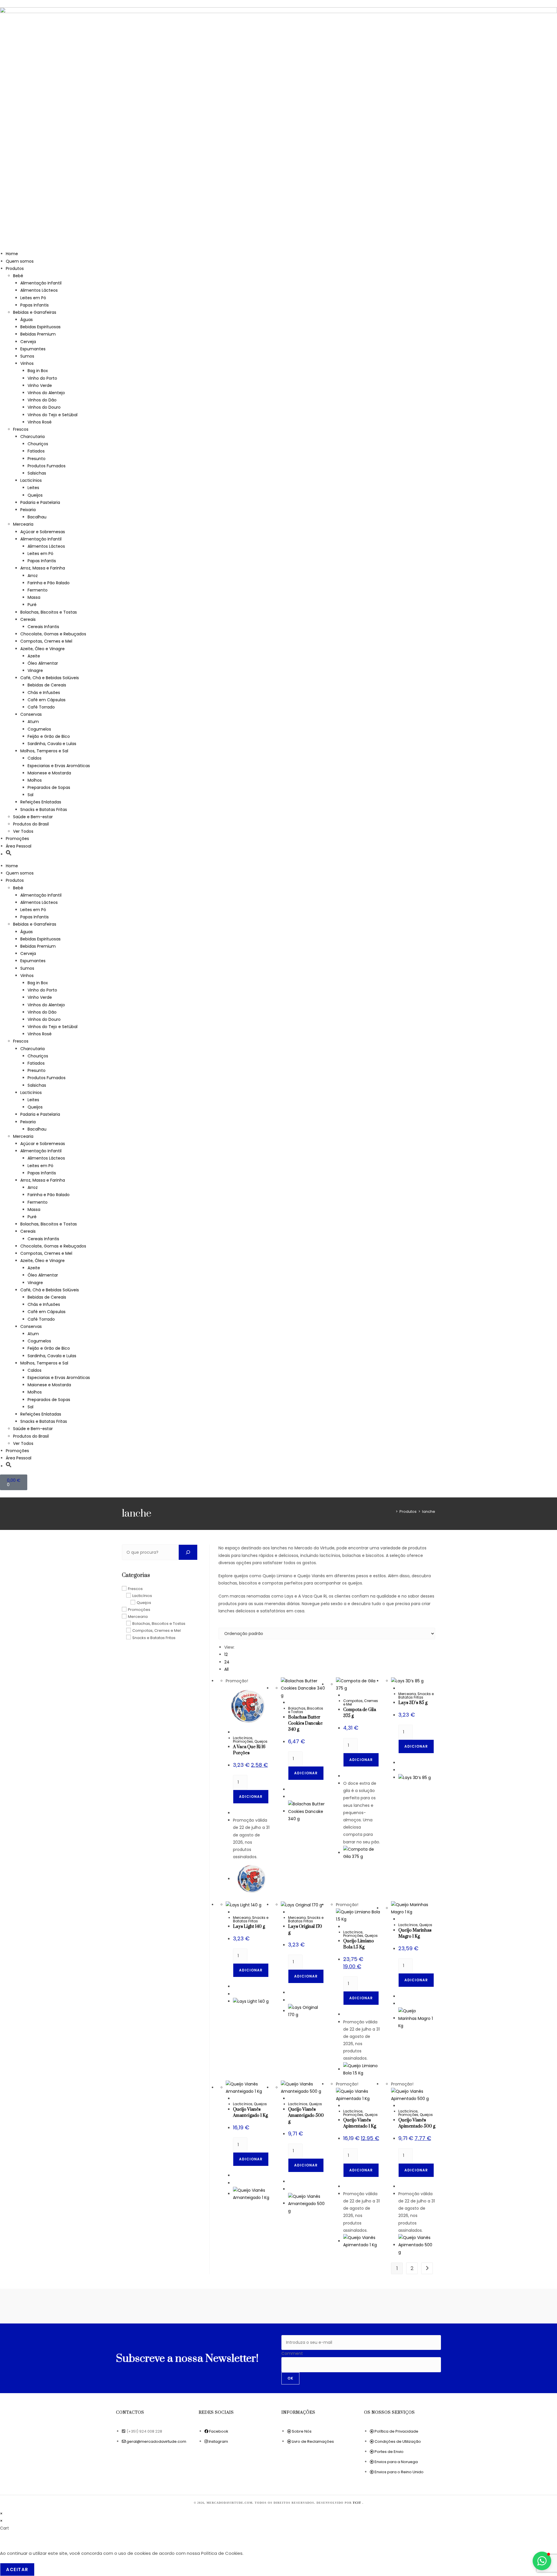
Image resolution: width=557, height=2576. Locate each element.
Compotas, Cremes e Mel (46, 641)
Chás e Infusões (44, 693)
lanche (429, 1511)
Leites (33, 488)
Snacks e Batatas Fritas (44, 810)
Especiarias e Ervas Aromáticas (59, 766)
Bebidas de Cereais (47, 685)
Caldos (35, 758)
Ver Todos (23, 831)
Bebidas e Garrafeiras (35, 312)
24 (227, 1662)
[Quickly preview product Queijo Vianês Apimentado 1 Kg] (345, 2106)
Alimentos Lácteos (39, 290)
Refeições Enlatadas (41, 802)
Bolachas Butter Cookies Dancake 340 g (305, 1723)
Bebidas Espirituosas (40, 327)
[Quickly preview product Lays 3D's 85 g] (400, 1688)
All (226, 1669)
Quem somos (20, 261)
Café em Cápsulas (47, 700)
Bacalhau (37, 517)
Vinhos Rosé (40, 422)
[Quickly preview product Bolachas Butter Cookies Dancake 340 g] (290, 1703)
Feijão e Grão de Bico (49, 736)
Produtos (15, 268)
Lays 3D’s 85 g (413, 1703)
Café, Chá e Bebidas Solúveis (50, 678)
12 (226, 1654)
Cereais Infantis (43, 627)
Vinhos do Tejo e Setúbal (53, 415)
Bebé (18, 276)
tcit (358, 2503)
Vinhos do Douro (44, 407)
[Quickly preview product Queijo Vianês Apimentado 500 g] (400, 2106)
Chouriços (38, 444)
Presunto (37, 459)
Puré (32, 605)
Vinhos (27, 363)
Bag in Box (38, 371)
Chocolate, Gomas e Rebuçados (53, 634)
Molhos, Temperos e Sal (44, 751)
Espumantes (33, 349)
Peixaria (28, 510)
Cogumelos (39, 729)
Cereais (28, 619)
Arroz (33, 576)
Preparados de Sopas (49, 787)
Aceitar (17, 2569)
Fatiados (36, 451)
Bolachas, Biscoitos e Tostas (49, 612)
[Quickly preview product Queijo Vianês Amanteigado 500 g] (290, 2099)
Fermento (38, 590)
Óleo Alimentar (43, 663)
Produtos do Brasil (31, 824)
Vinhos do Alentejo (46, 393)
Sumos (27, 356)
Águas (27, 320)
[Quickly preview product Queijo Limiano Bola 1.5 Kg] (345, 1927)
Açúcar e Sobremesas (43, 532)
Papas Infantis (35, 305)
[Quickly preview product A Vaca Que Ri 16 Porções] (235, 1732)
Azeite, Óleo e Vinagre (43, 649)
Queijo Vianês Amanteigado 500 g (306, 2116)
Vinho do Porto (42, 378)
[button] (9, 854)
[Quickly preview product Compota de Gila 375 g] (345, 1695)
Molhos (35, 780)
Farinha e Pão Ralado (49, 583)
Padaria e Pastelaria (40, 502)
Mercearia (23, 524)
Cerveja (28, 342)
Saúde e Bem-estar (33, 817)
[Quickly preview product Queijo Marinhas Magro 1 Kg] (400, 1919)
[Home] (393, 1511)
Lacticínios (31, 480)
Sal (30, 795)
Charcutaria (32, 437)
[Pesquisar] (188, 1552)
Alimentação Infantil (41, 283)
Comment (292, 2353)
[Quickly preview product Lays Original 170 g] (290, 1912)
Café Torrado (41, 707)
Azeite (34, 656)
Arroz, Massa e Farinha (43, 568)
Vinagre (35, 670)
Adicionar (251, 1797)
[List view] (223, 1624)
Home (12, 254)
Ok (290, 2378)
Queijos (35, 495)
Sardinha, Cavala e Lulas (52, 744)
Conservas (31, 714)
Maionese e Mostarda (49, 773)
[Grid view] (220, 1624)
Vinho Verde (40, 385)
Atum (33, 722)
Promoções (17, 839)
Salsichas (37, 473)
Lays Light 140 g (249, 1927)
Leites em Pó (33, 298)
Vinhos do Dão (42, 400)
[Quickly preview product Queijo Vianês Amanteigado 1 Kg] (235, 2099)
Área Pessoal (19, 846)
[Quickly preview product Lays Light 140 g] (235, 1912)
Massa (34, 597)
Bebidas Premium (38, 334)
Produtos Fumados (47, 466)
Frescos (21, 429)
